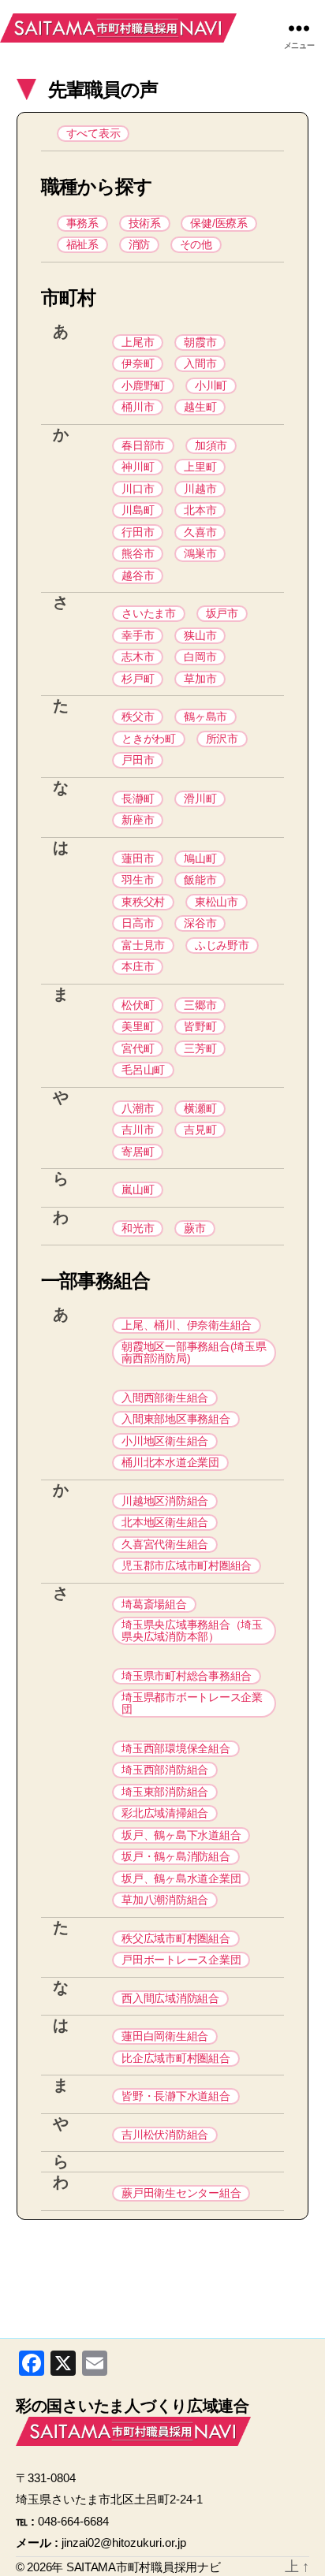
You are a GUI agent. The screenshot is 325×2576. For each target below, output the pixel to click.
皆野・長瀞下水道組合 (176, 2096)
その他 (196, 244)
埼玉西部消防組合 (165, 1770)
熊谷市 (138, 553)
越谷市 (138, 575)
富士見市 (143, 945)
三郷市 (200, 1005)
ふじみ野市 (222, 945)
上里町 (200, 467)
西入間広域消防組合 (170, 1998)
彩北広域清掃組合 (165, 1813)
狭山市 (200, 635)
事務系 (82, 223)
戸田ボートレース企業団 (181, 1960)
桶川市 (138, 407)
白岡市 (200, 657)
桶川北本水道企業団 (170, 1462)
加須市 (211, 445)
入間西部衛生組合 (165, 1398)
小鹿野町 (143, 385)
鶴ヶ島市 (205, 717)
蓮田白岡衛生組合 (165, 2036)
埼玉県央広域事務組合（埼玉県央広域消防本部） (192, 1630)
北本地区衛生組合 (165, 1522)
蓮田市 (138, 858)
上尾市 (138, 342)
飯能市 (200, 880)
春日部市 (143, 445)
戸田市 (138, 760)
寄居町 (138, 1152)
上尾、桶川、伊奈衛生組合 (187, 1325)
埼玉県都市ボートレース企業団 (192, 1703)
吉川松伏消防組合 (165, 2135)
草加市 (200, 679)
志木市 (138, 657)
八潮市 (138, 1108)
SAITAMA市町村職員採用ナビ (118, 28)
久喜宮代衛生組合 (165, 1544)
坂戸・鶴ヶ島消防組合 (176, 1856)
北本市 (200, 510)
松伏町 (138, 1005)
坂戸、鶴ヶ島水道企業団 (181, 1878)
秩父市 (138, 717)
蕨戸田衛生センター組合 (181, 2193)
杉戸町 (138, 679)
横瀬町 (200, 1108)
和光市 (138, 1228)
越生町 (200, 407)
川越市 (200, 489)
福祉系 (82, 244)
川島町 (138, 510)
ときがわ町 (149, 739)
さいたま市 (149, 613)
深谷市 (200, 923)
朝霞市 (200, 342)
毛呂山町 (143, 1070)
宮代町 (138, 1048)
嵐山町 (138, 1189)
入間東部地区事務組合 (176, 1419)
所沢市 (222, 739)
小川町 (211, 385)
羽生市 (138, 880)
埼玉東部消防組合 (165, 1792)
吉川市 (138, 1130)
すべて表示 (93, 133)
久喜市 (200, 532)
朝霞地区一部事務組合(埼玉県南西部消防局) (194, 1352)
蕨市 (194, 1228)
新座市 (138, 820)
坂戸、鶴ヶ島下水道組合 (181, 1835)
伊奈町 (138, 363)
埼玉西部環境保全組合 (176, 1748)
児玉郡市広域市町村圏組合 (187, 1565)
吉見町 (200, 1130)
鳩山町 (200, 858)
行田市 (138, 532)
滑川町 (200, 798)
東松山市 (217, 902)
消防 (139, 244)
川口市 (138, 489)
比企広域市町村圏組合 (176, 2058)
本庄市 (138, 966)
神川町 (138, 467)
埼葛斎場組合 (154, 1604)
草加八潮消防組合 (165, 1900)
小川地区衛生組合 (165, 1441)
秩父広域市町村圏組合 (176, 1938)
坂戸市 (222, 613)
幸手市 (138, 635)
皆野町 (200, 1026)
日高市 (138, 923)
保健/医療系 (219, 223)
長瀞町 (138, 798)
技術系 (145, 223)
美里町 (138, 1026)
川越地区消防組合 (165, 1501)
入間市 (200, 363)
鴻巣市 (200, 553)
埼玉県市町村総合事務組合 (187, 1676)
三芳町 (200, 1048)
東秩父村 (143, 902)
